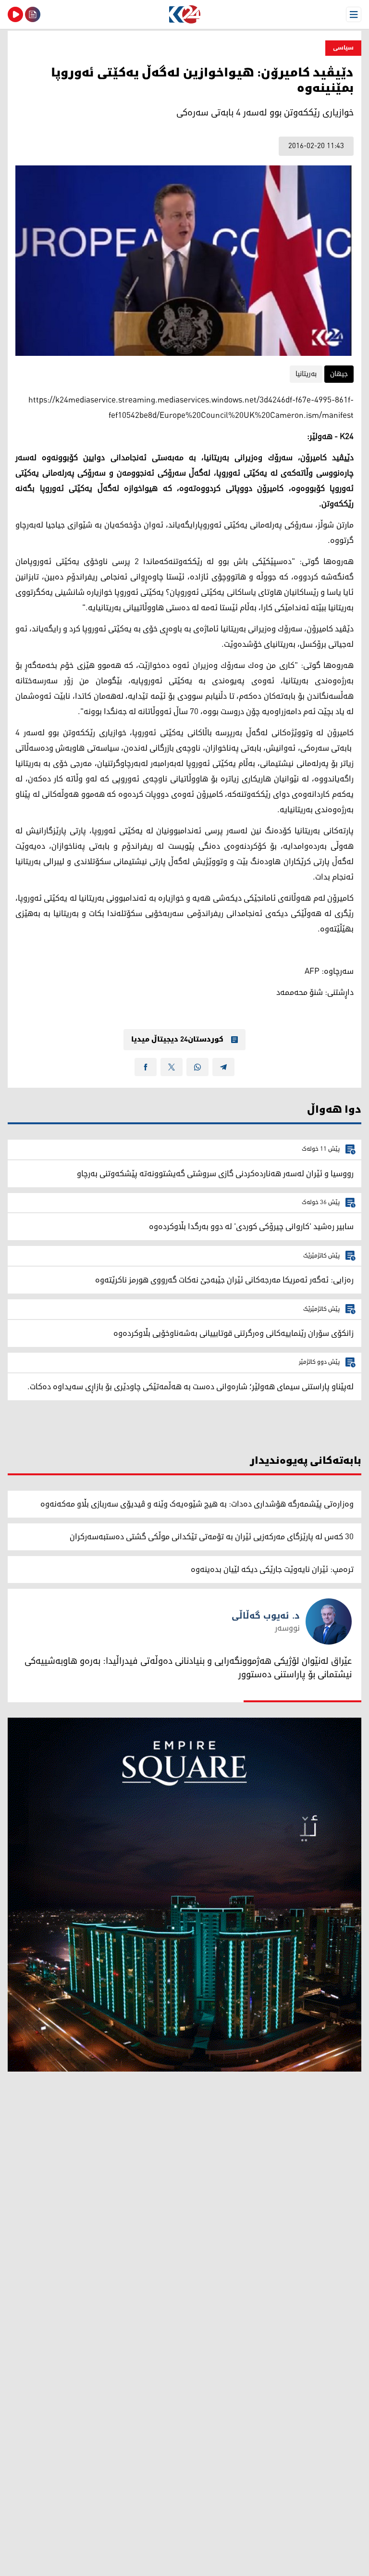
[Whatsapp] (197, 1067)
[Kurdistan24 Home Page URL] (184, 14)
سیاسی (343, 48)
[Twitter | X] (172, 1067)
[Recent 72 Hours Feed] (33, 14)
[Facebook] (146, 1067)
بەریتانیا (306, 374)
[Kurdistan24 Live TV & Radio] (15, 14)
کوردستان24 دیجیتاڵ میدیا (177, 1040)
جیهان (339, 374)
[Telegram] (223, 1067)
